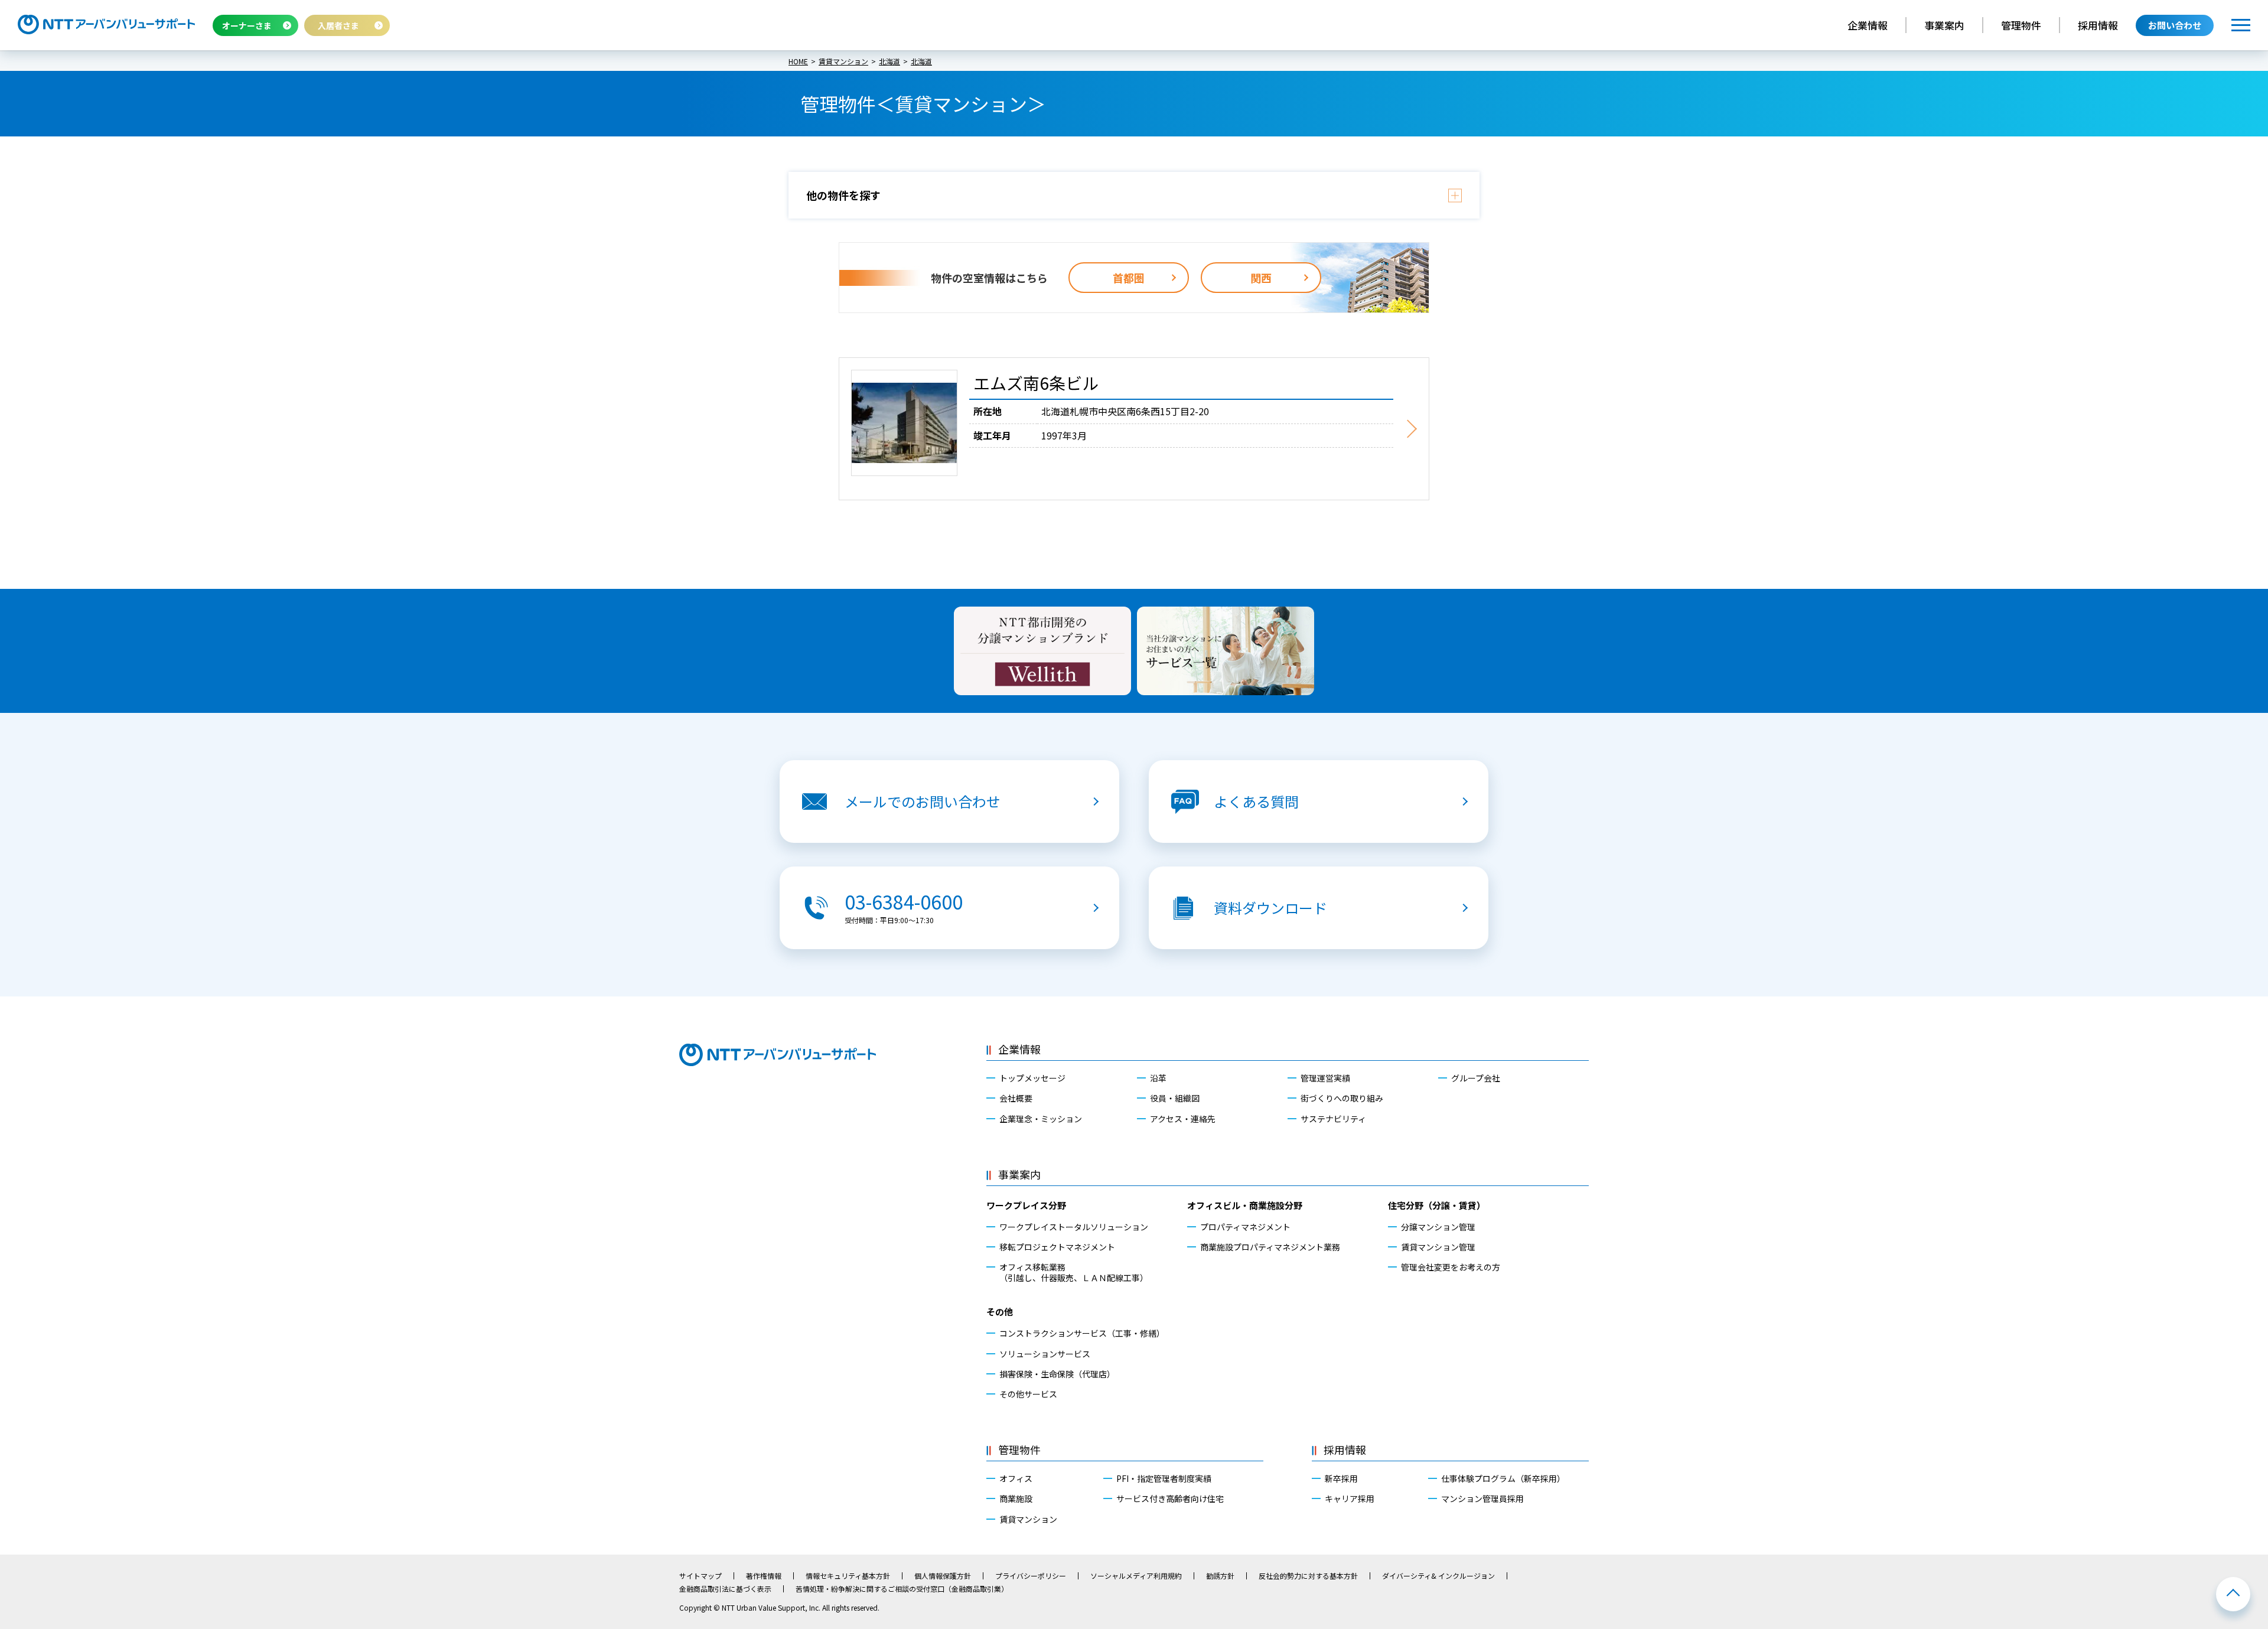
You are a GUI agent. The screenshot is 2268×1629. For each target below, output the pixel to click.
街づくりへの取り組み (1342, 1098)
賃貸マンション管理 (1438, 1247)
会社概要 (1016, 1098)
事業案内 (1944, 25)
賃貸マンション (1028, 1519)
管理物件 (2021, 25)
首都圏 (1129, 278)
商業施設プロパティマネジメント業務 (1270, 1247)
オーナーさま (247, 25)
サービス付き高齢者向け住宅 (1170, 1498)
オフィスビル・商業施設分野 (1245, 1205)
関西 (1261, 278)
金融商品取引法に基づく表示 (725, 1589)
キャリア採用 (1350, 1498)
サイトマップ (700, 1576)
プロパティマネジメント (1245, 1227)
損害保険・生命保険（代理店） (1057, 1374)
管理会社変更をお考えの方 (1451, 1267)
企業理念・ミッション (1041, 1119)
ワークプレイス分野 (1026, 1205)
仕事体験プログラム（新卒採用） (1503, 1478)
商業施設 (1016, 1498)
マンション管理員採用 (1482, 1498)
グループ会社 (1476, 1078)
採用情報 (2098, 25)
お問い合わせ (2175, 25)
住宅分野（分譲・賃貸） (1437, 1205)
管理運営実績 (1325, 1078)
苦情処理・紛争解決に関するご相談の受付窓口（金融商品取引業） (902, 1589)
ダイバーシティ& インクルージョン (1438, 1576)
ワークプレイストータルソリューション (1074, 1227)
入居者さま (338, 25)
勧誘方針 (1220, 1576)
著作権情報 (764, 1576)
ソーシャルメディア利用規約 (1136, 1576)
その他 (1000, 1312)
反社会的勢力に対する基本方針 (1308, 1576)
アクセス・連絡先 (1183, 1119)
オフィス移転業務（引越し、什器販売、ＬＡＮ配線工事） (1074, 1272)
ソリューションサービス (1045, 1354)
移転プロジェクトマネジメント (1057, 1247)
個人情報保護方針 (943, 1576)
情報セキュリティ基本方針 (848, 1576)
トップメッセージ (1032, 1078)
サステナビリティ (1333, 1119)
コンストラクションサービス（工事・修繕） (1082, 1333)
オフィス (1016, 1478)
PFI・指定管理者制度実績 (1164, 1478)
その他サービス (1028, 1394)
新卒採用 (1341, 1478)
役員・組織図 (1175, 1098)
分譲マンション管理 (1438, 1227)
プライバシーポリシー (1031, 1576)
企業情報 (1868, 25)
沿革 (1158, 1078)
